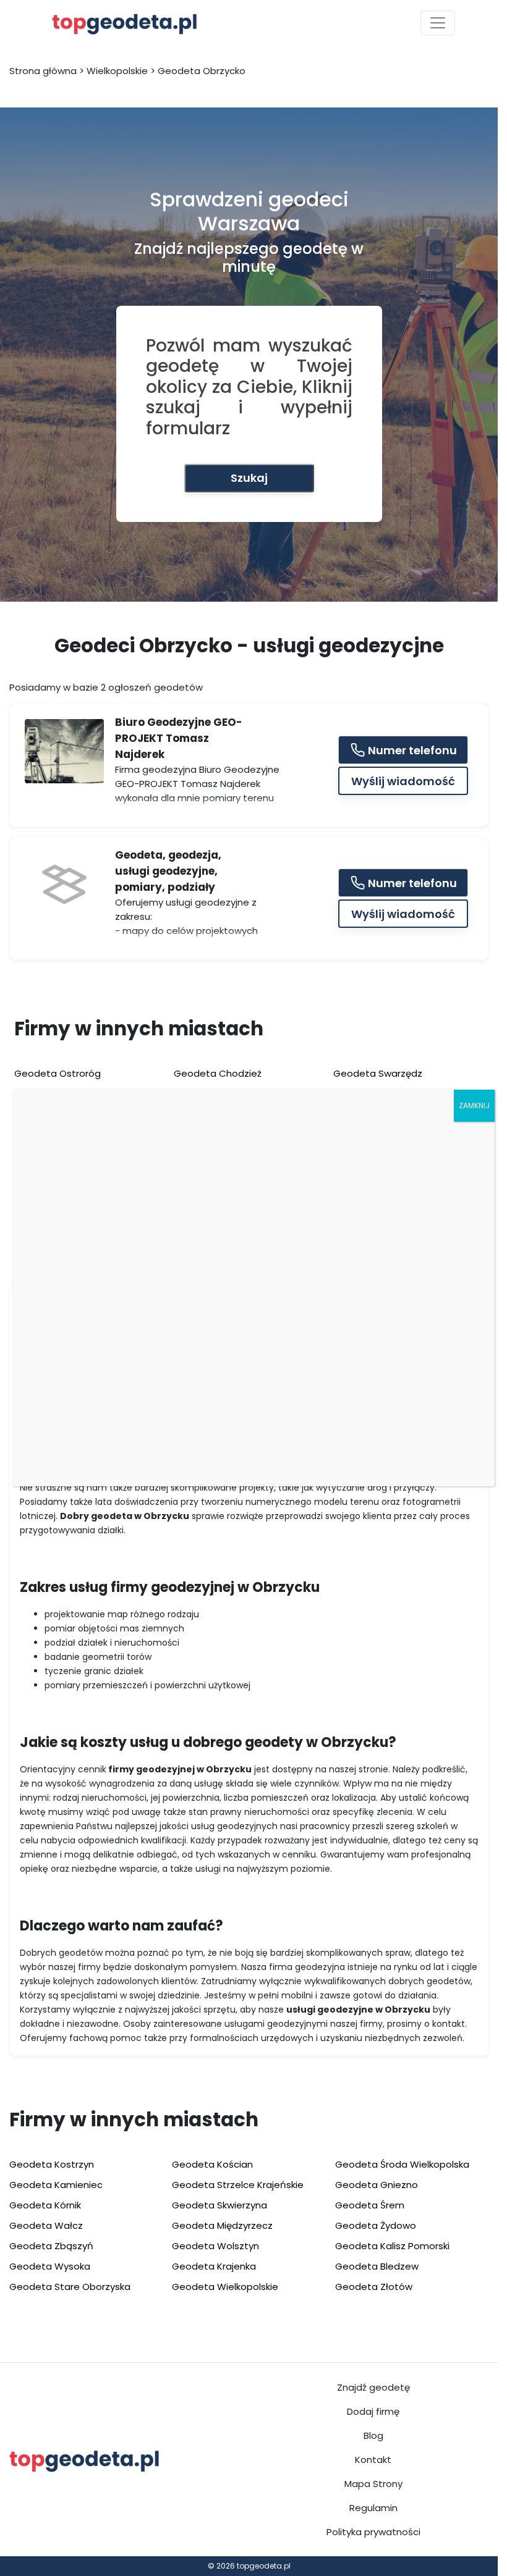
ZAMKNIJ (474, 1105)
